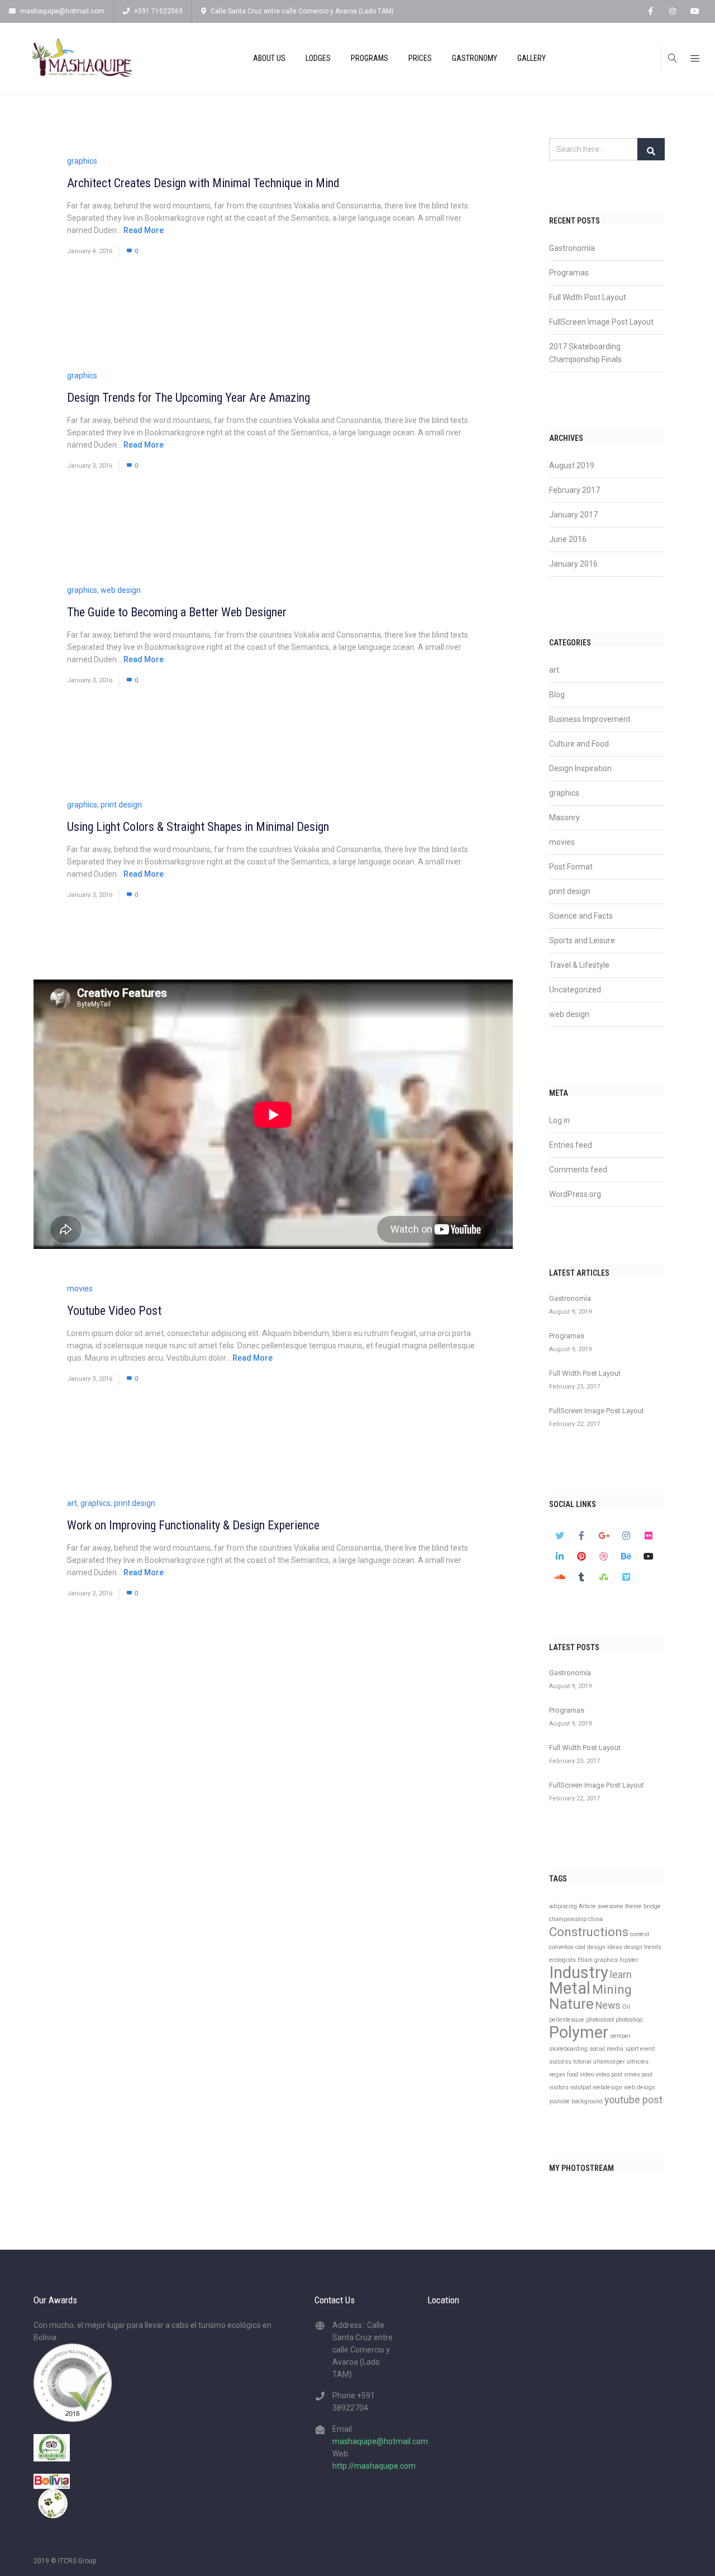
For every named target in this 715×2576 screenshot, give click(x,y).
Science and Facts (581, 916)
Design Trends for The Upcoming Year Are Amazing (189, 398)
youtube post (633, 2100)
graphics (82, 161)
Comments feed (578, 1170)
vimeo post (638, 2074)
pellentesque (567, 2020)
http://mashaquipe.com (374, 2466)
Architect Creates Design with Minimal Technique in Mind (203, 183)
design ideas (605, 1947)
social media (606, 2049)
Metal (570, 1988)
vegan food (564, 2074)
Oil (626, 2007)
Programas (569, 273)
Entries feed (571, 1145)
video (587, 2074)
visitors (559, 2087)
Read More (144, 230)
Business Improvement (590, 719)
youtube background (576, 2101)
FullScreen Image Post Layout (601, 322)
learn (621, 1975)
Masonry (564, 818)
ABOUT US (269, 58)
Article (587, 1906)
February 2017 (575, 490)
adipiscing (563, 1906)
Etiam (585, 1960)
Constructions (589, 1932)
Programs (370, 58)
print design (121, 805)
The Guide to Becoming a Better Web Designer (177, 612)
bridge (652, 1906)
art (72, 1503)
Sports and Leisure (582, 940)
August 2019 (572, 465)
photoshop (629, 2020)
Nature (571, 2004)
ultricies (638, 2062)
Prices (420, 58)
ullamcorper (609, 2062)
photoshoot (600, 2020)
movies (80, 1289)
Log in (559, 1120)
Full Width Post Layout (588, 297)
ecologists (563, 1960)
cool (580, 1947)
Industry (579, 1973)
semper (620, 2036)
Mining (612, 1989)
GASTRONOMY (475, 58)
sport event (640, 2049)
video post (609, 2074)
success (560, 2062)
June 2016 (568, 539)
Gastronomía (572, 248)
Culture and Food (579, 744)
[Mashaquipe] (82, 58)
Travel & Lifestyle (579, 965)
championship (568, 1919)
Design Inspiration (580, 768)
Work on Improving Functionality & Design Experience (193, 1525)
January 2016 (573, 564)
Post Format (571, 867)
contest (640, 1934)
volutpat (581, 2087)
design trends (643, 1947)
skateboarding (568, 2049)
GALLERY (532, 58)
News (608, 2005)
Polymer (579, 2032)
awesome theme (620, 1906)
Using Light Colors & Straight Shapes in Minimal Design (198, 827)
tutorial (582, 2062)
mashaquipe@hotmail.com (62, 11)
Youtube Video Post (114, 1311)
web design (121, 590)
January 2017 (573, 515)
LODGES (318, 58)
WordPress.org (575, 1194)
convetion (561, 1947)
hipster (629, 1960)
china (595, 1919)
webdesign (607, 2087)
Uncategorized (575, 990)
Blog (557, 695)
